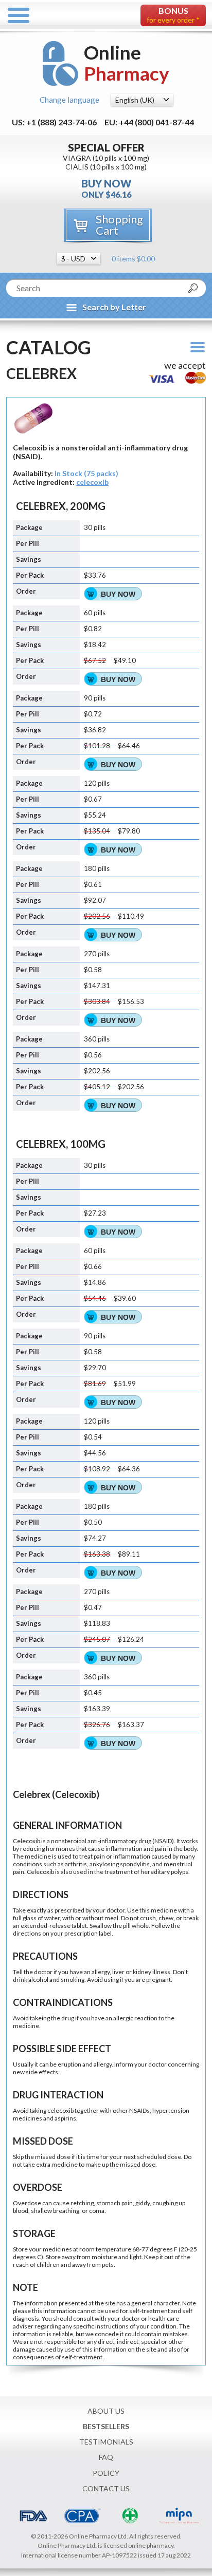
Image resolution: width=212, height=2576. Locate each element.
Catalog (49, 347)
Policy (106, 2473)
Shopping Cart (119, 225)
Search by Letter (114, 307)
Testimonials (106, 2442)
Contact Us (106, 2488)
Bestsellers (106, 2426)
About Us (106, 2411)
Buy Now (118, 594)
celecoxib (92, 482)
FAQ (106, 2457)
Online (127, 63)
